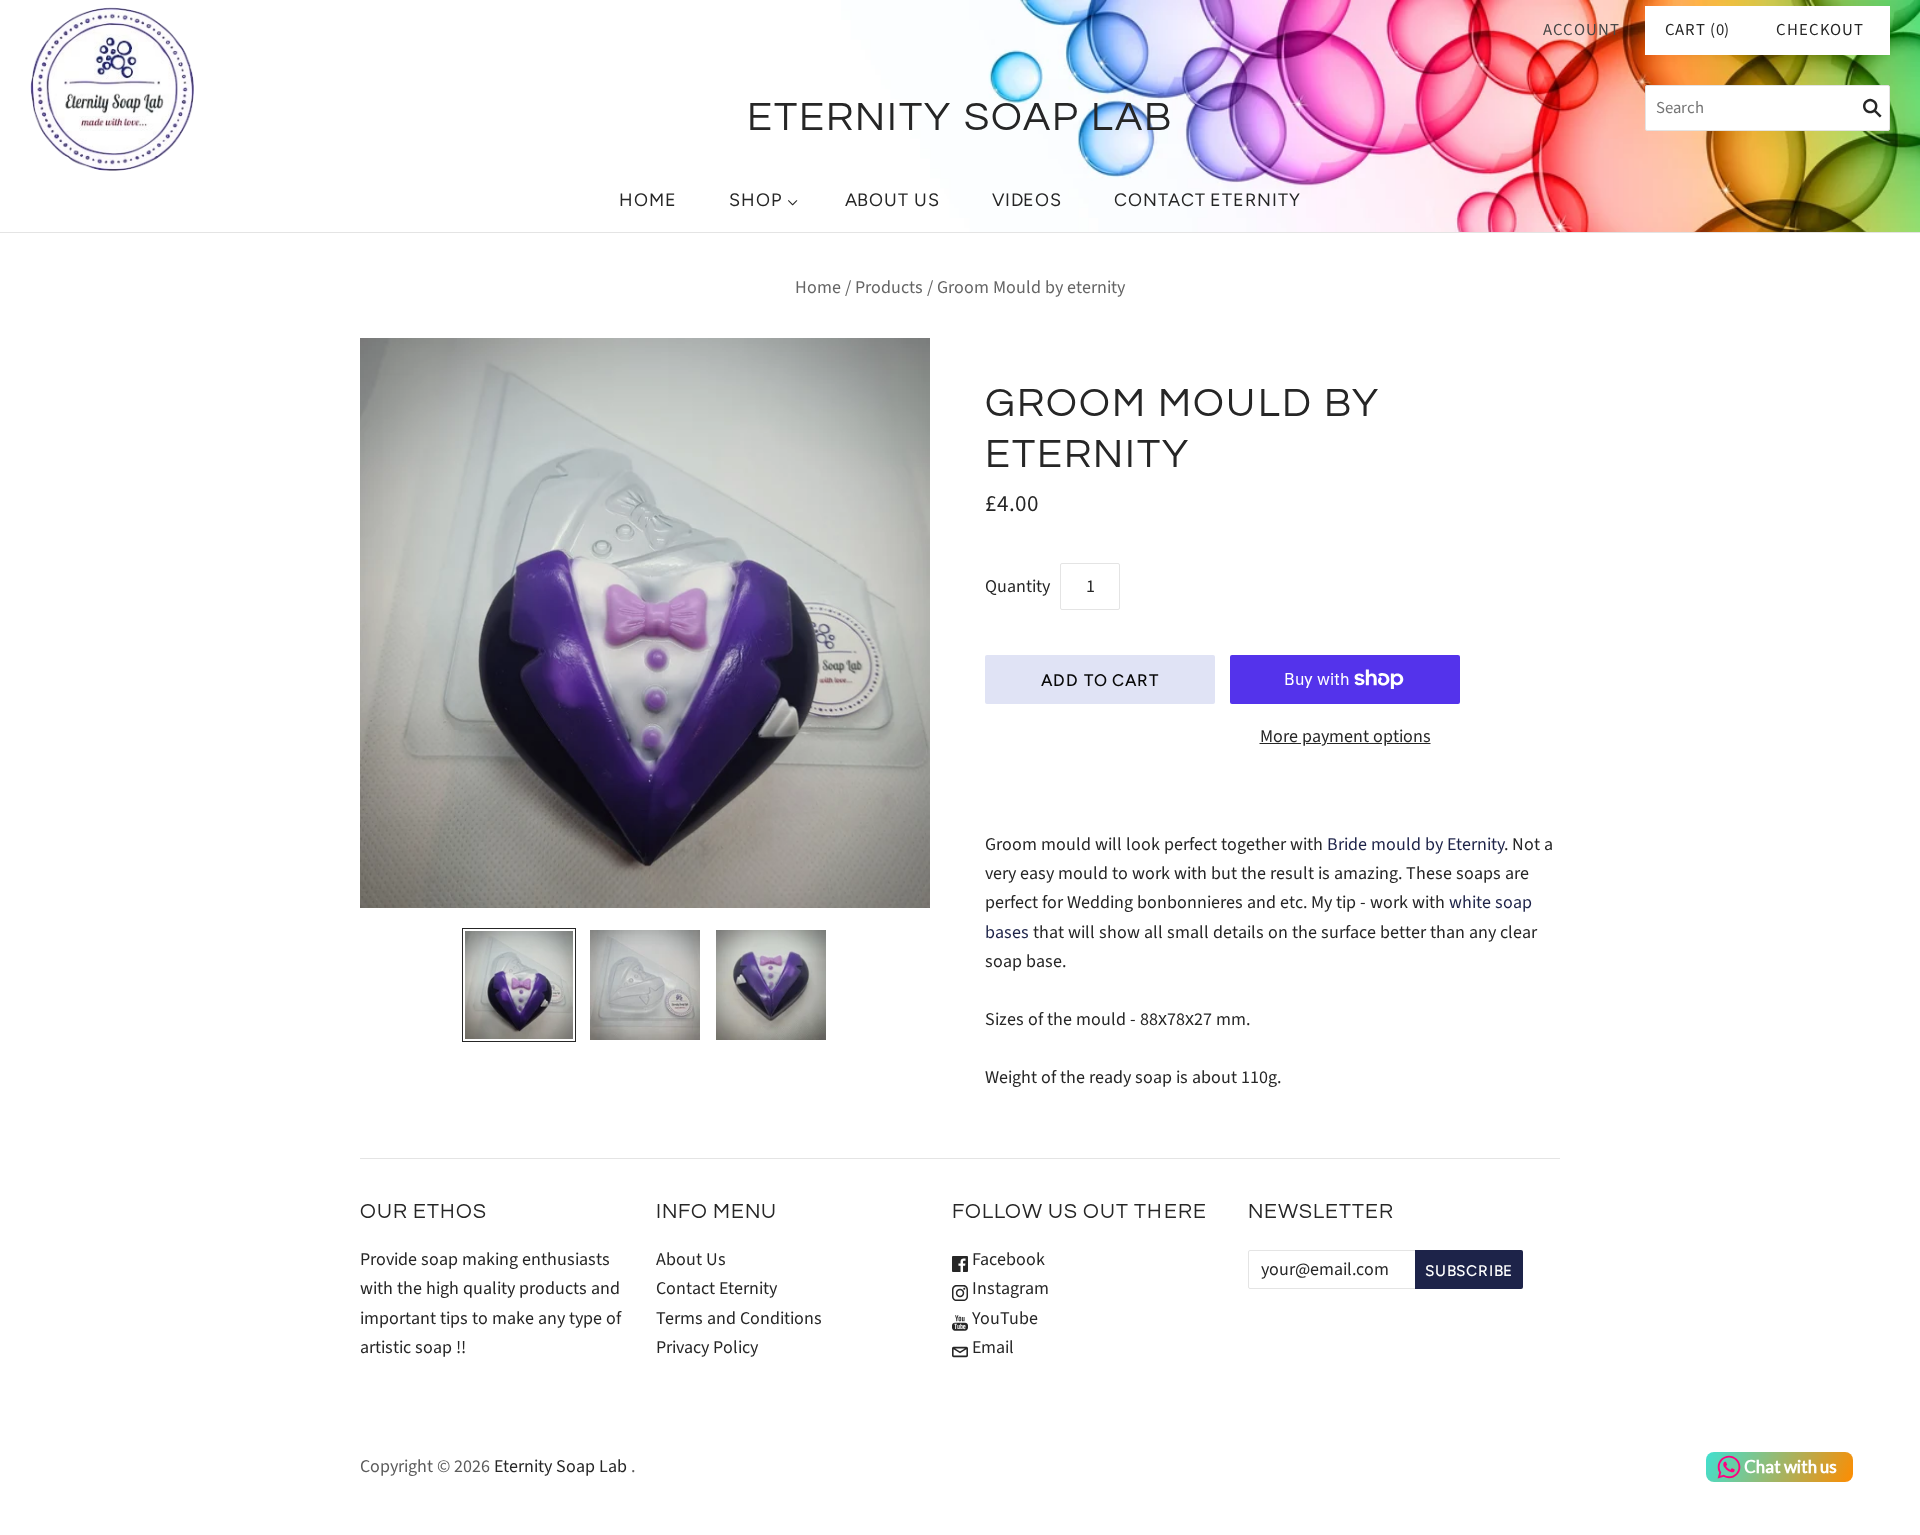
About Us (892, 200)
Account (1581, 30)
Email (991, 1347)
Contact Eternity (1207, 200)
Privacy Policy (707, 1347)
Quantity (1017, 586)
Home (648, 200)
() (1698, 30)
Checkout (1820, 30)
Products (889, 287)
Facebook (1006, 1259)
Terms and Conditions (739, 1318)
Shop (755, 200)
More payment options (1345, 736)
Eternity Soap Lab (560, 1466)
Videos (1027, 200)
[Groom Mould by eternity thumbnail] (519, 985)
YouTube (1003, 1318)
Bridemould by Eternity (1415, 844)
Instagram (1008, 1288)
